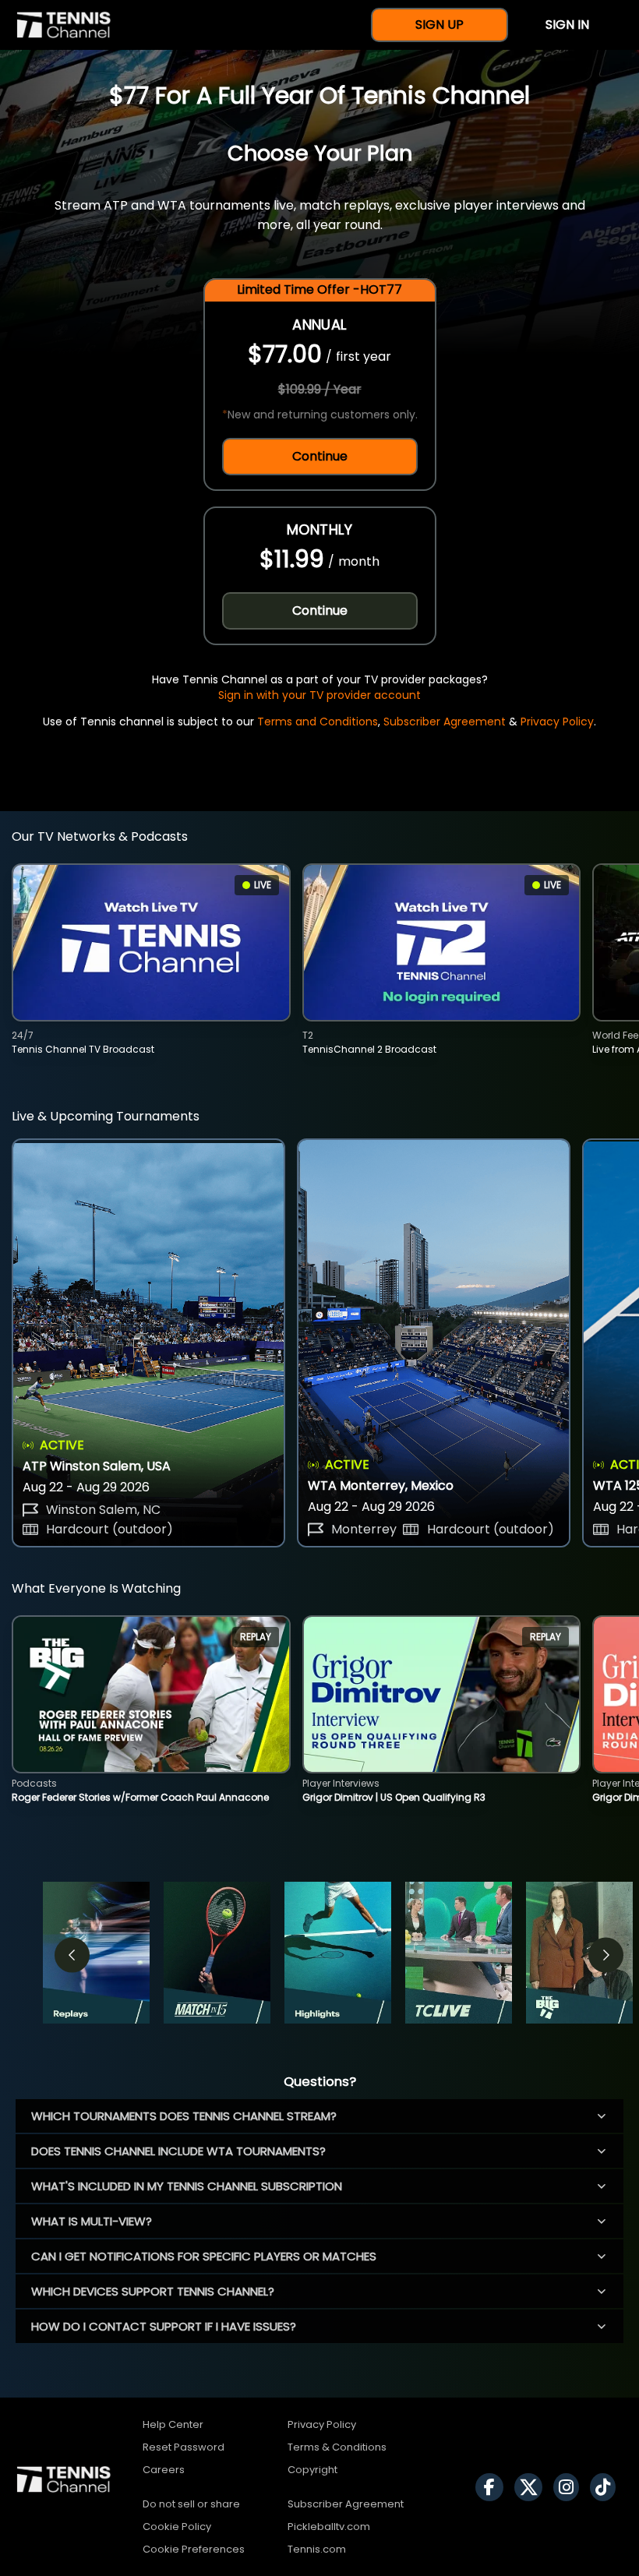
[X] (532, 2487)
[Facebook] (493, 2487)
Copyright (312, 2470)
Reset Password (184, 2447)
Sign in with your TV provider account (319, 695)
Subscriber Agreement (445, 722)
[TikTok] (607, 2487)
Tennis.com (317, 2549)
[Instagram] (570, 2487)
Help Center (173, 2424)
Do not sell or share (191, 2504)
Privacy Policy (557, 722)
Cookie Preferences (194, 2549)
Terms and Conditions (318, 722)
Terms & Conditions (337, 2447)
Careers (164, 2470)
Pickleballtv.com (329, 2527)
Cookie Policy (177, 2527)
